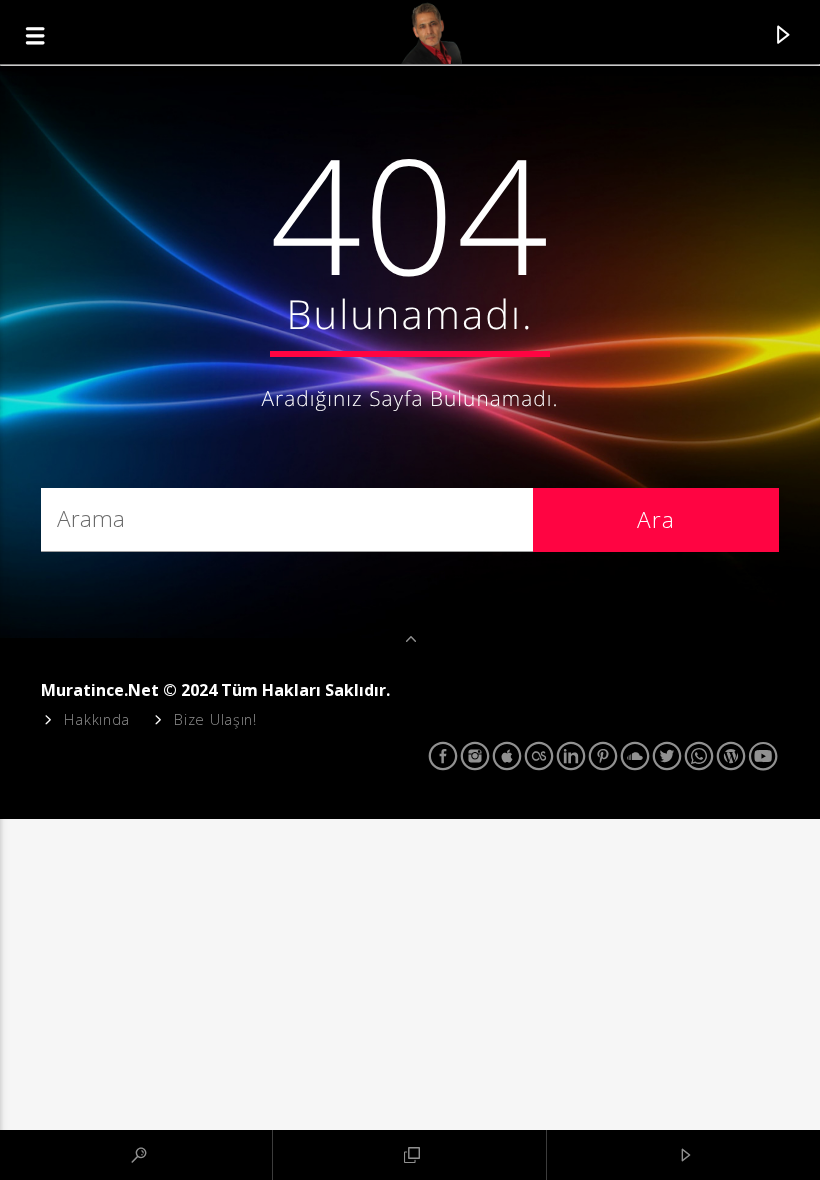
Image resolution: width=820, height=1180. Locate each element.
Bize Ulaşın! (215, 719)
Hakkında (97, 719)
